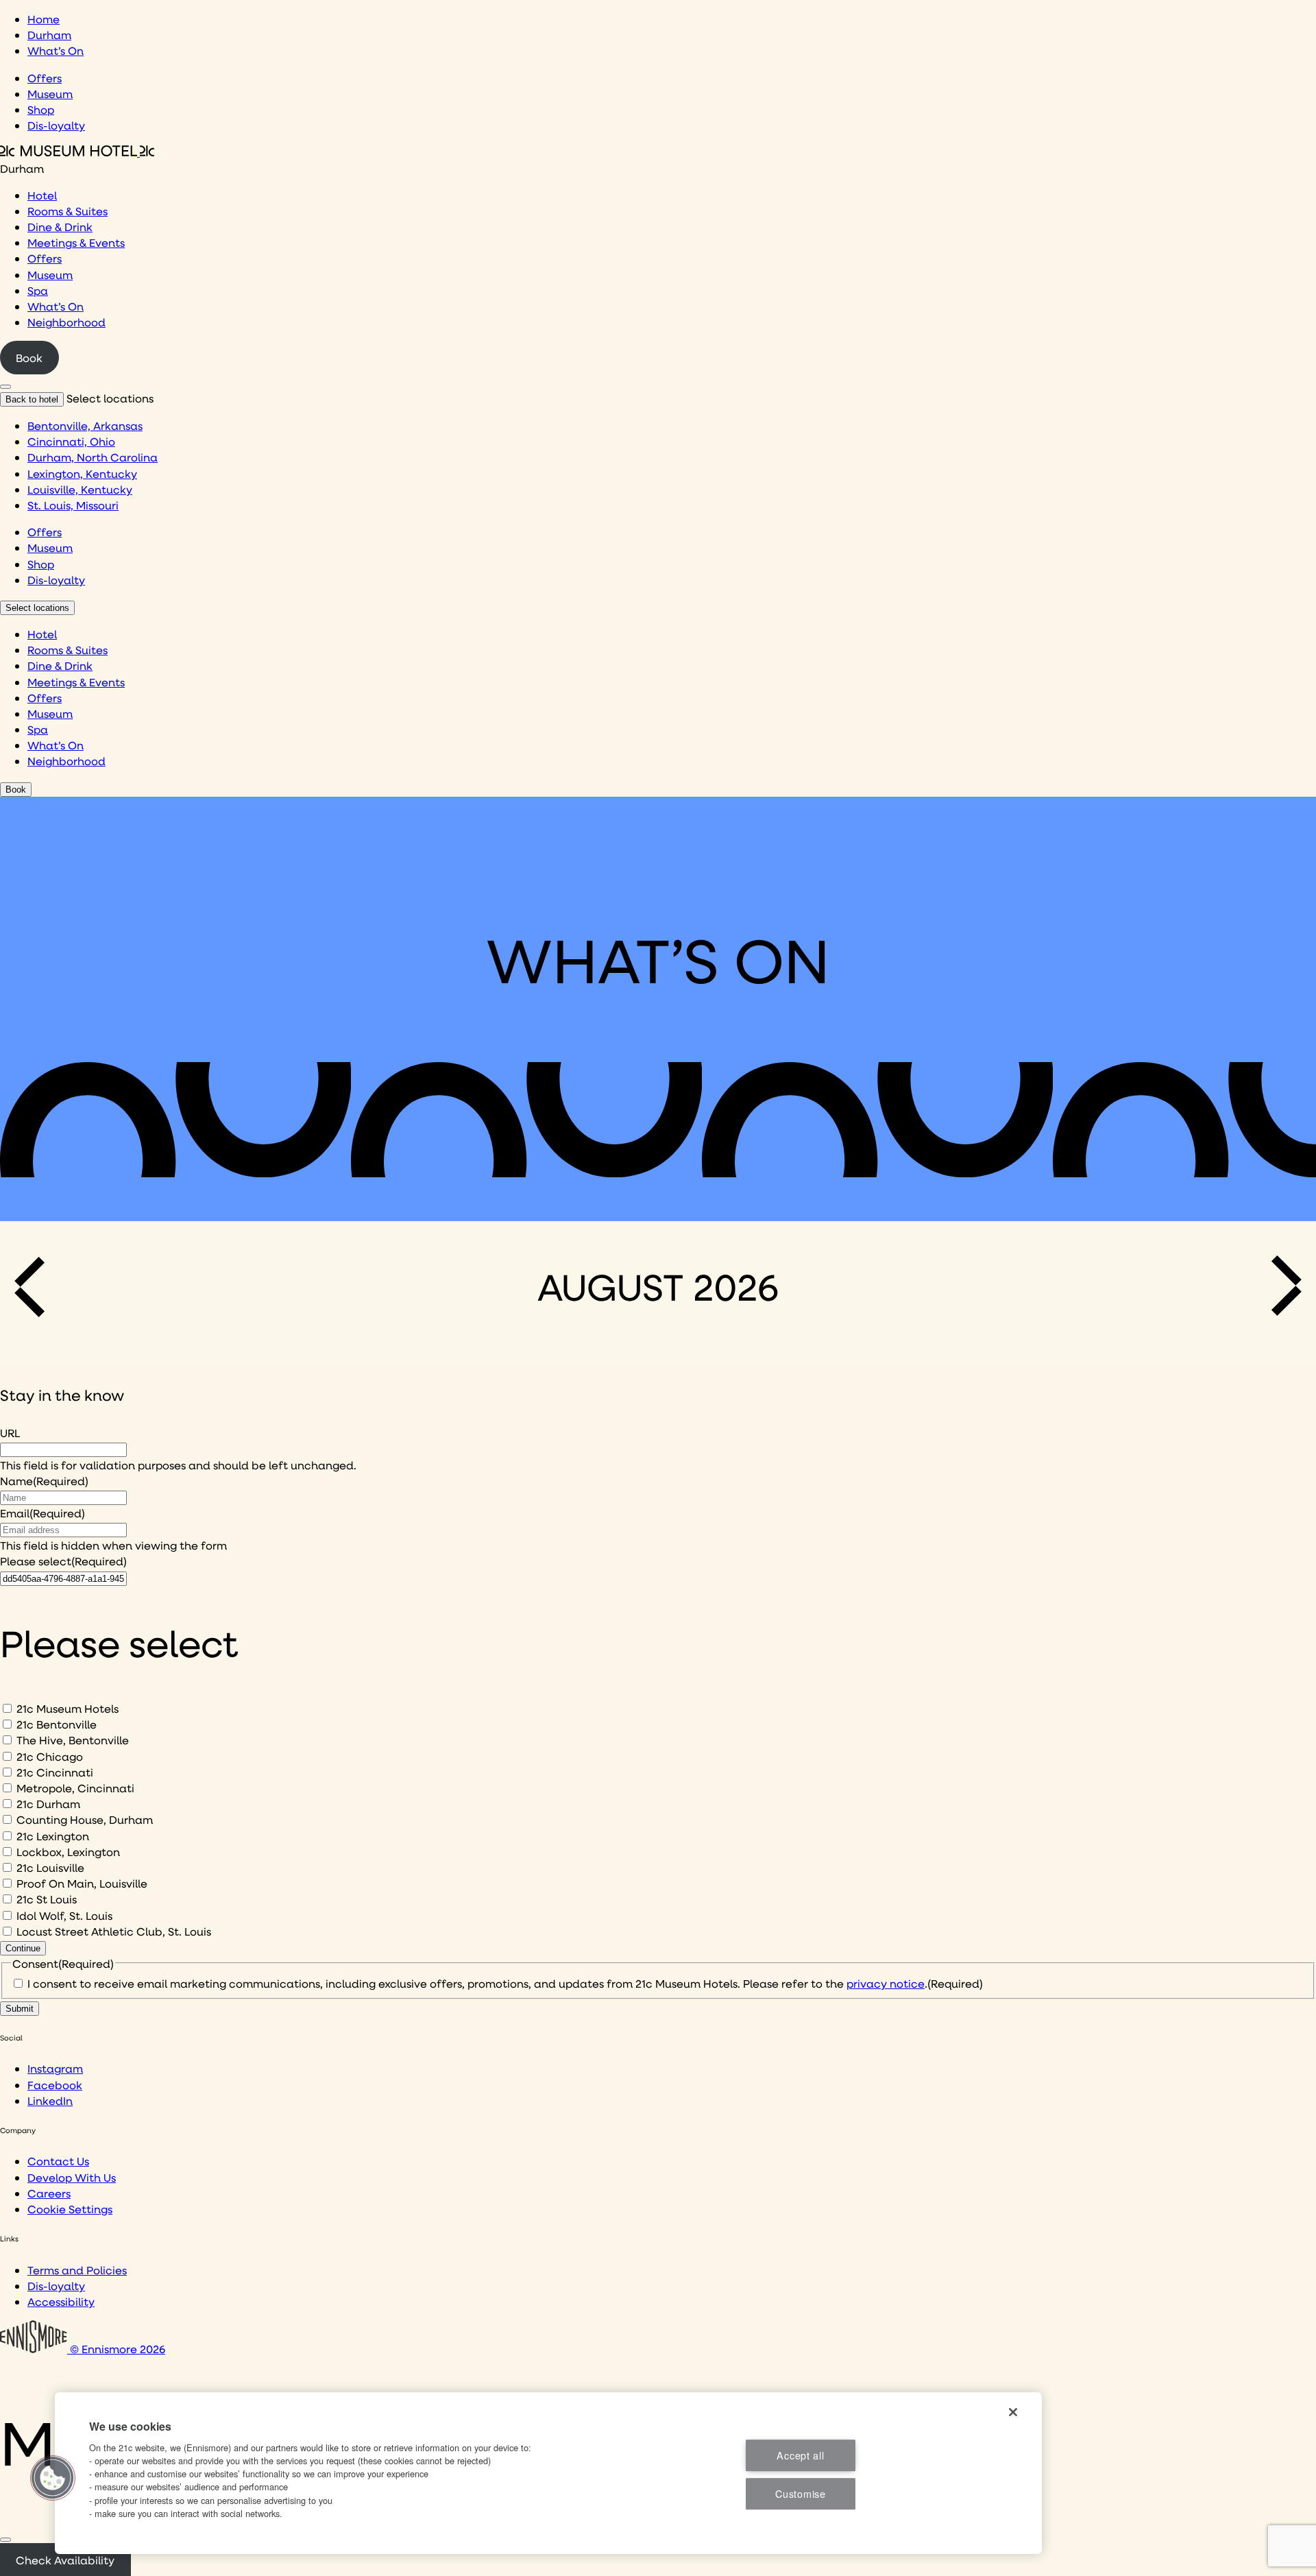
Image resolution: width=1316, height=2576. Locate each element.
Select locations (37, 608)
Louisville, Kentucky (80, 489)
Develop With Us (72, 2177)
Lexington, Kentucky (82, 473)
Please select (63, 1561)
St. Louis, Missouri (73, 505)
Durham (49, 35)
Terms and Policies (77, 2270)
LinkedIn (50, 2100)
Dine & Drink (60, 227)
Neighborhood (66, 322)
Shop (41, 109)
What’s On (56, 50)
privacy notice (886, 1983)
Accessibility (61, 2301)
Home (44, 19)
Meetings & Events (76, 242)
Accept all (800, 2455)
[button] (53, 2478)
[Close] (5, 2540)
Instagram (55, 2068)
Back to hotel (32, 399)
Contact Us (58, 2161)
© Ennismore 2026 (116, 2349)
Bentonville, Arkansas (85, 425)
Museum (50, 94)
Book (29, 358)
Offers (45, 78)
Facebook (55, 2085)
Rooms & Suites (68, 211)
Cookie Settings (70, 2209)
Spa (38, 290)
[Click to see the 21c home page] (77, 152)
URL (10, 1433)
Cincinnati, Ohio (71, 441)
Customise (800, 2493)
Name (44, 1481)
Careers (49, 2193)
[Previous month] (34, 1286)
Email (42, 1513)
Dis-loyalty (56, 125)
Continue (23, 1948)
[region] (548, 2473)
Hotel (42, 195)
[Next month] (1282, 1286)
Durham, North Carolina (93, 457)
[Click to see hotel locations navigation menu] (5, 387)
